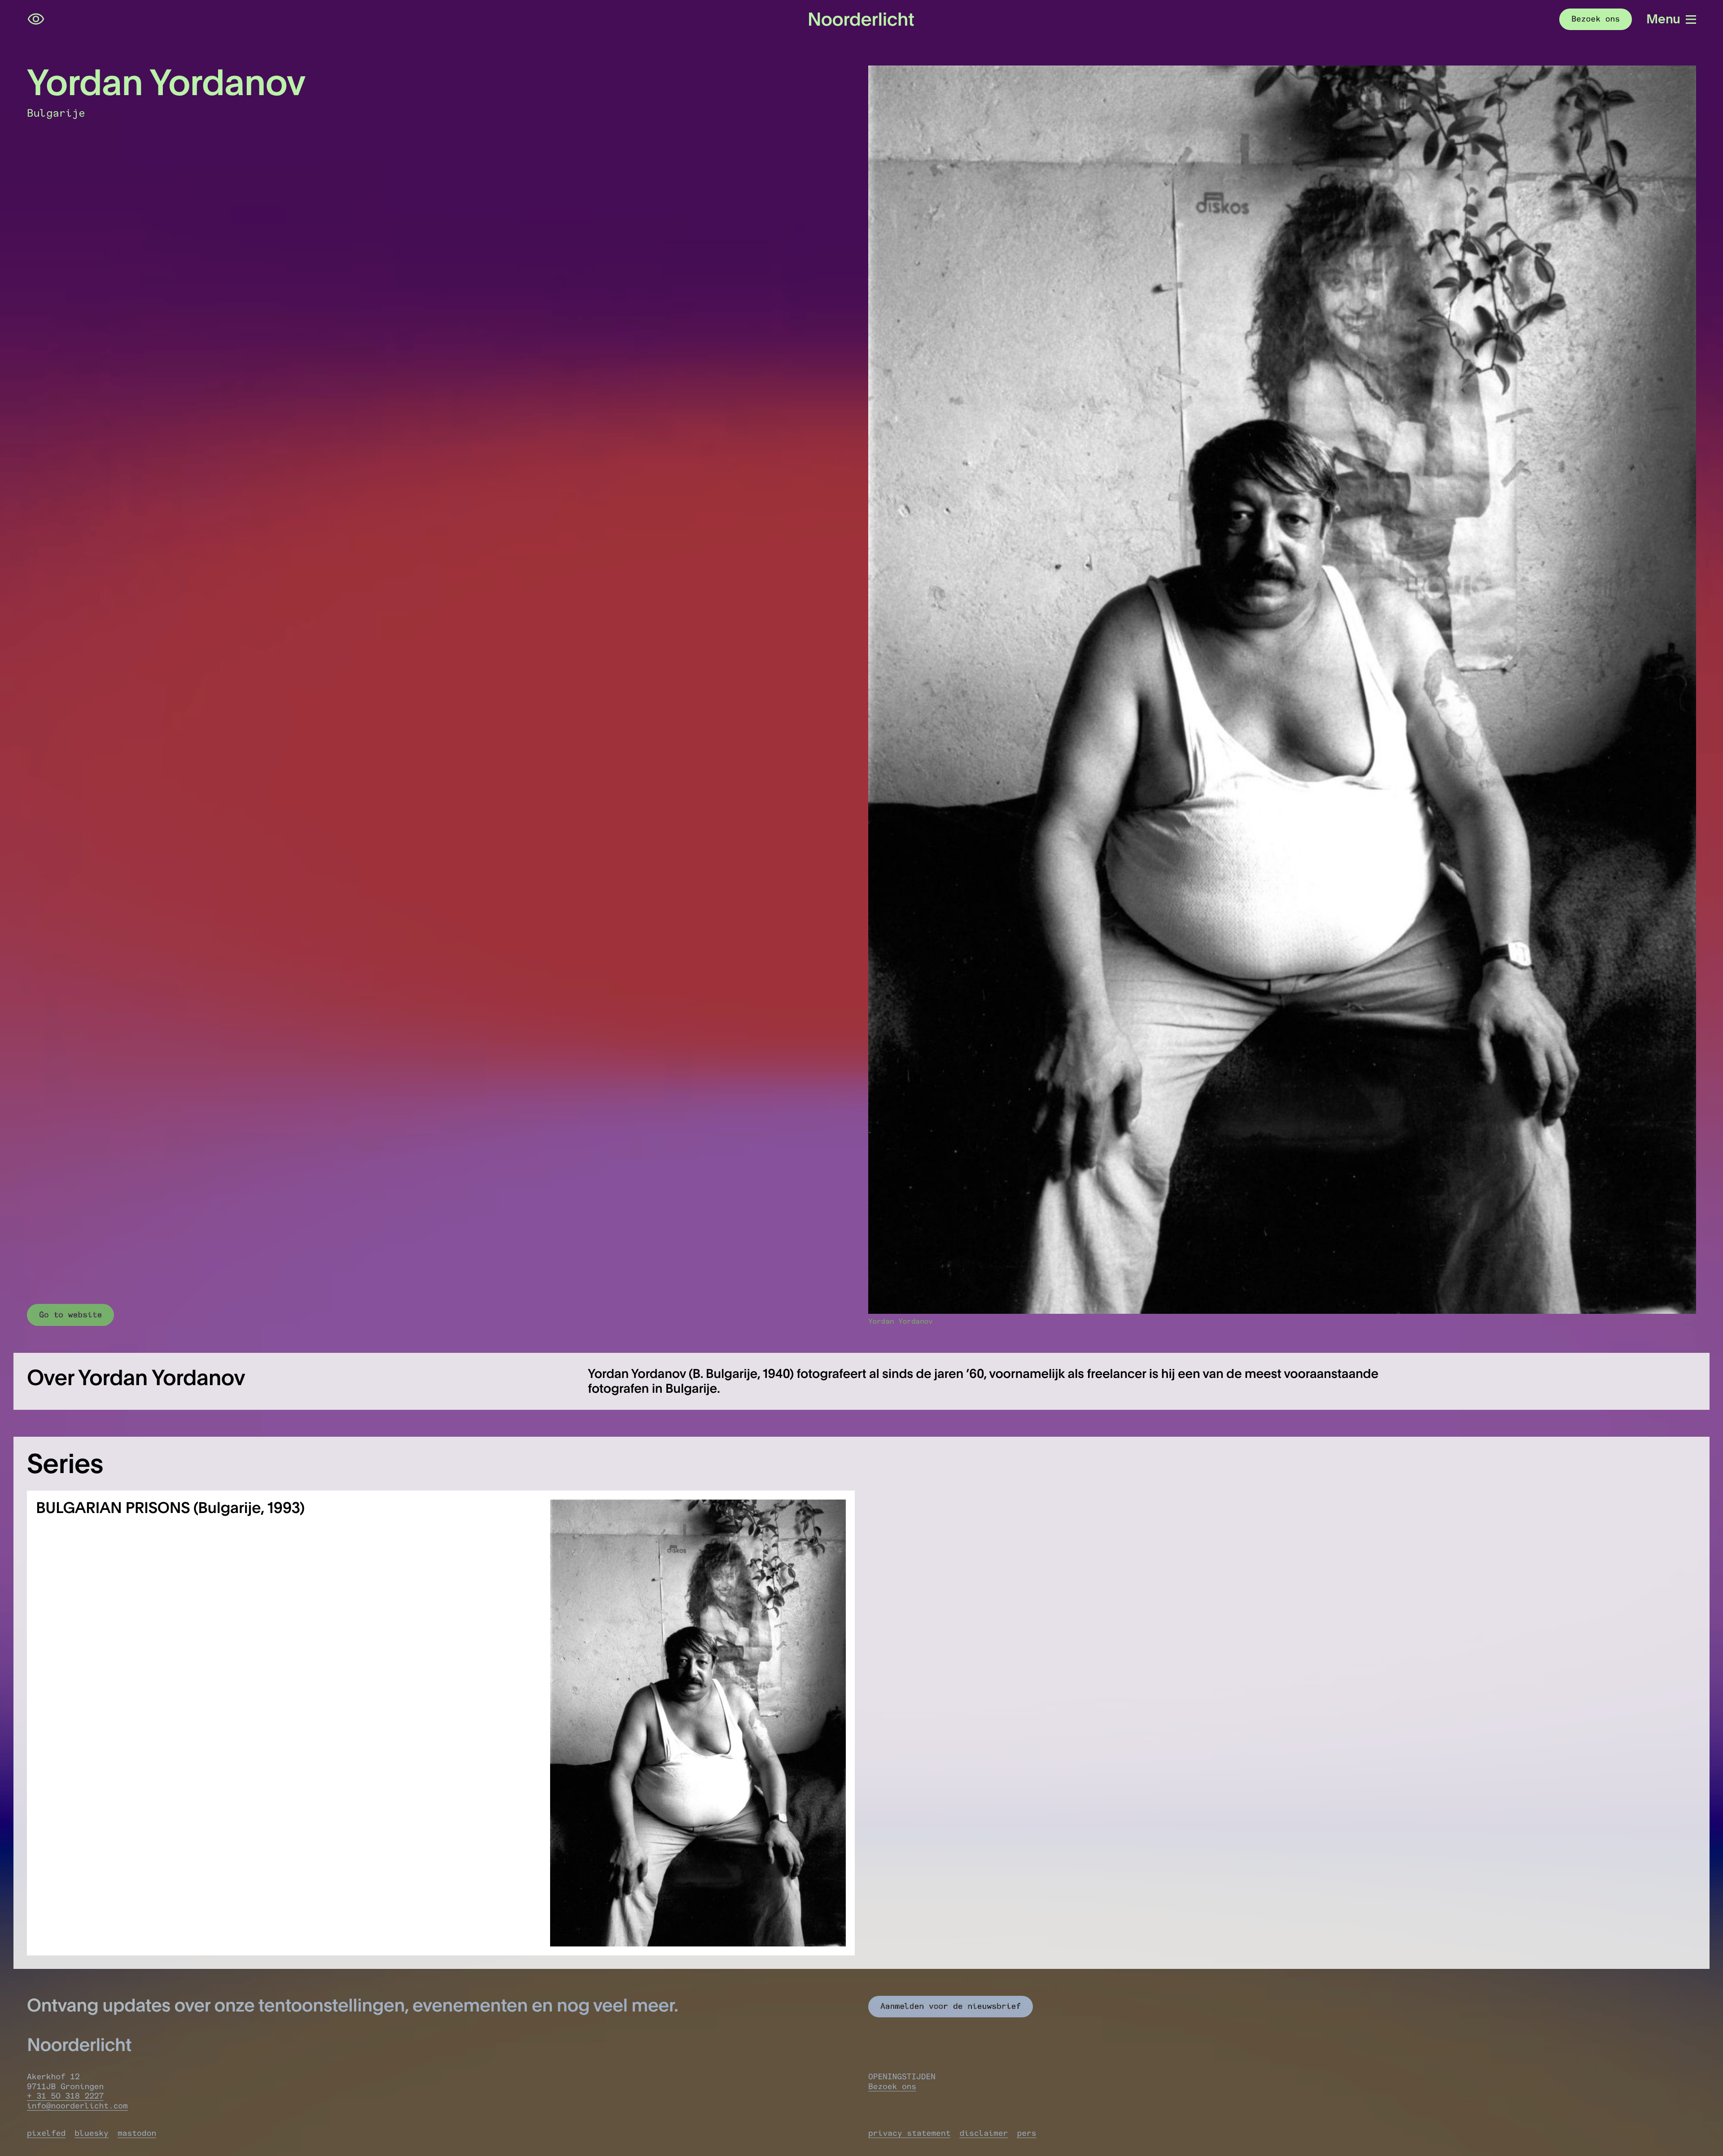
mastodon (137, 2133)
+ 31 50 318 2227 (65, 2096)
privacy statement (909, 2133)
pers (1026, 2133)
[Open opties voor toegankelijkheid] (36, 19)
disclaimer (984, 2133)
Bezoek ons (892, 2086)
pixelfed (46, 2133)
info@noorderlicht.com (77, 2106)
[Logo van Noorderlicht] (861, 19)
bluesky (92, 2133)
